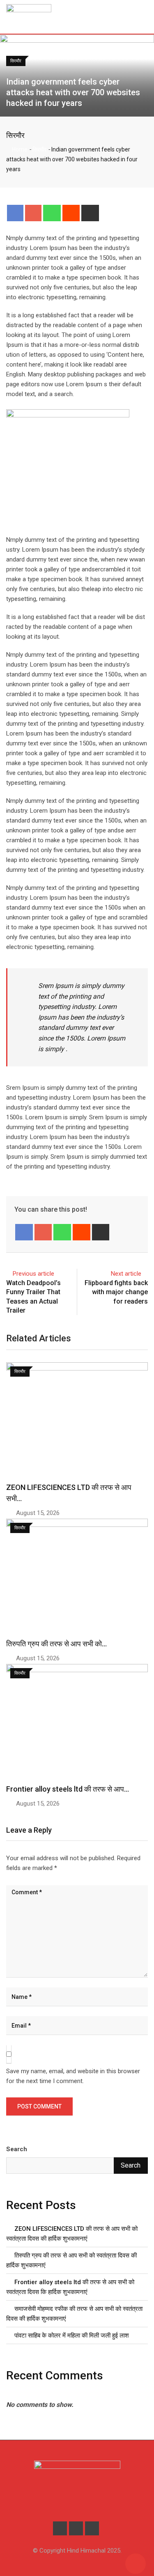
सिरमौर (15, 135)
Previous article (33, 1274)
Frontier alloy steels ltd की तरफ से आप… (68, 1789)
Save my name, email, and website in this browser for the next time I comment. (73, 2076)
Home (19, 149)
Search (17, 2149)
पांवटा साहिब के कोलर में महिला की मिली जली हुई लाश (72, 2335)
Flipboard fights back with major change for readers (116, 1292)
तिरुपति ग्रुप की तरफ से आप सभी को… (56, 1644)
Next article (126, 1274)
